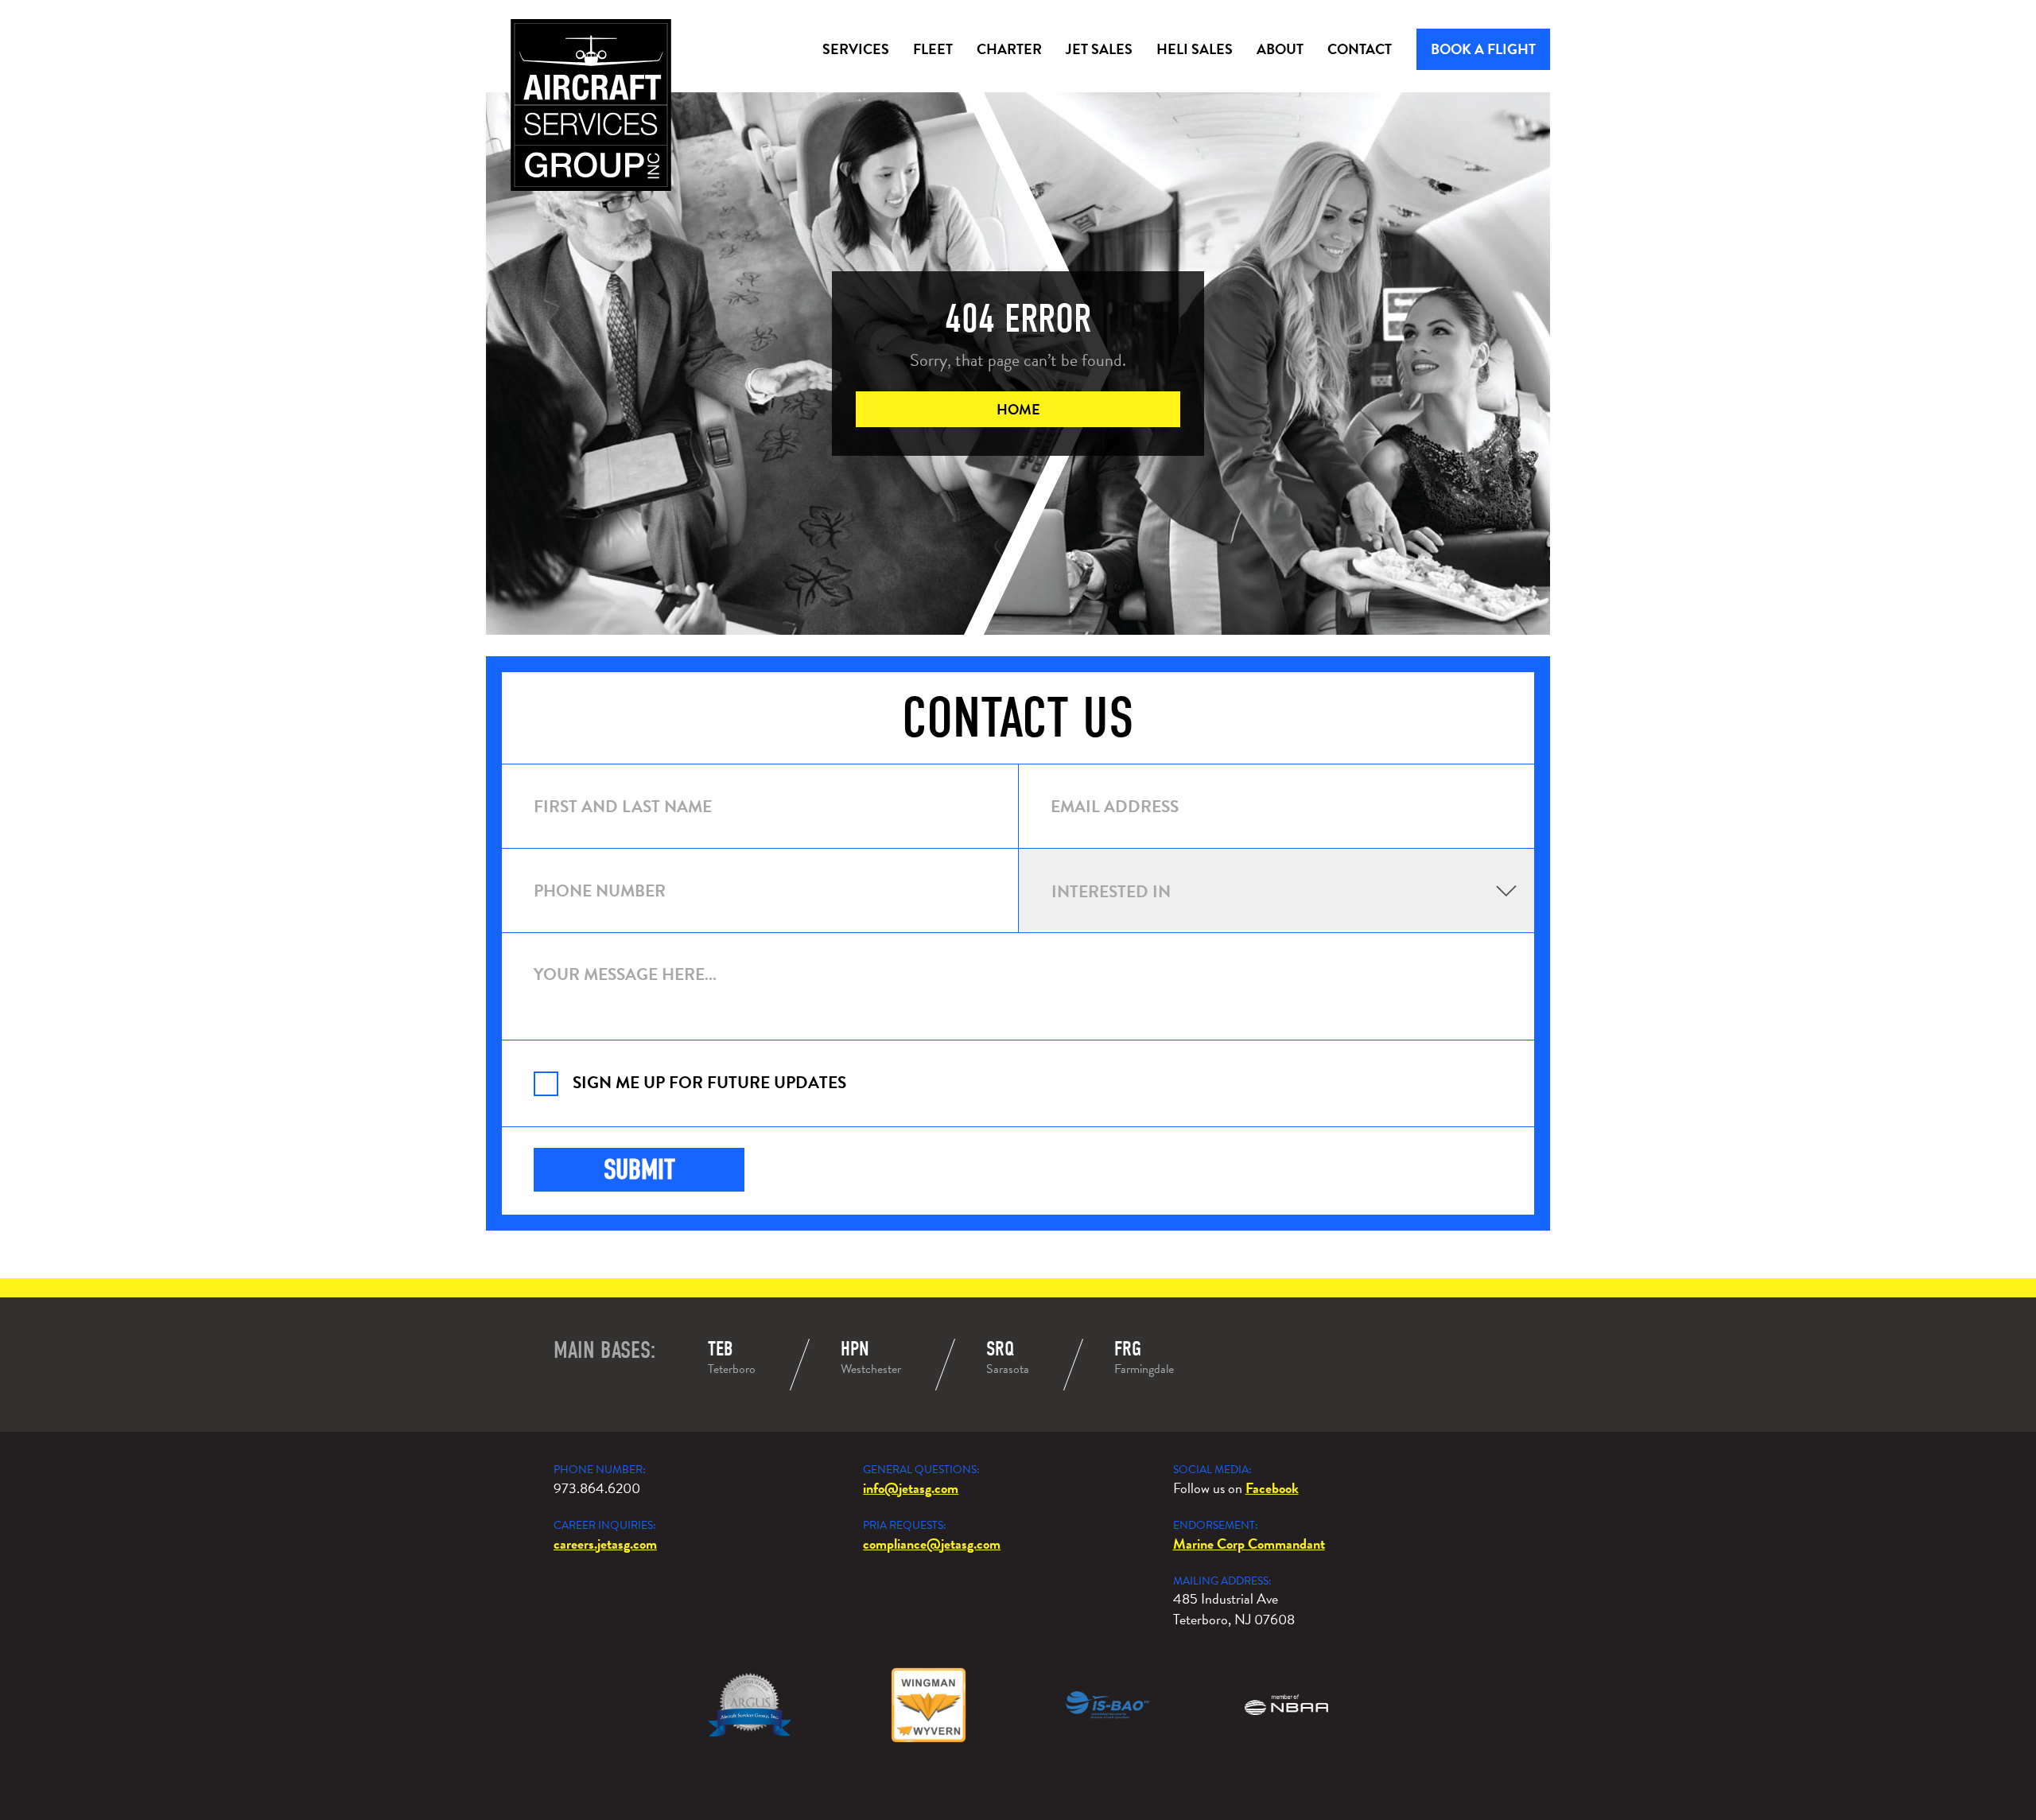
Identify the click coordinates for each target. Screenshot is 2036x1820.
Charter (1009, 49)
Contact (1360, 49)
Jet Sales (1099, 49)
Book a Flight (1483, 49)
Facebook (1272, 1488)
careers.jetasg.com (605, 1544)
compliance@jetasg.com (932, 1544)
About (1280, 49)
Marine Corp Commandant (1249, 1544)
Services (856, 49)
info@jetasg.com (911, 1488)
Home (1018, 409)
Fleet (933, 49)
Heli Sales (1195, 49)
